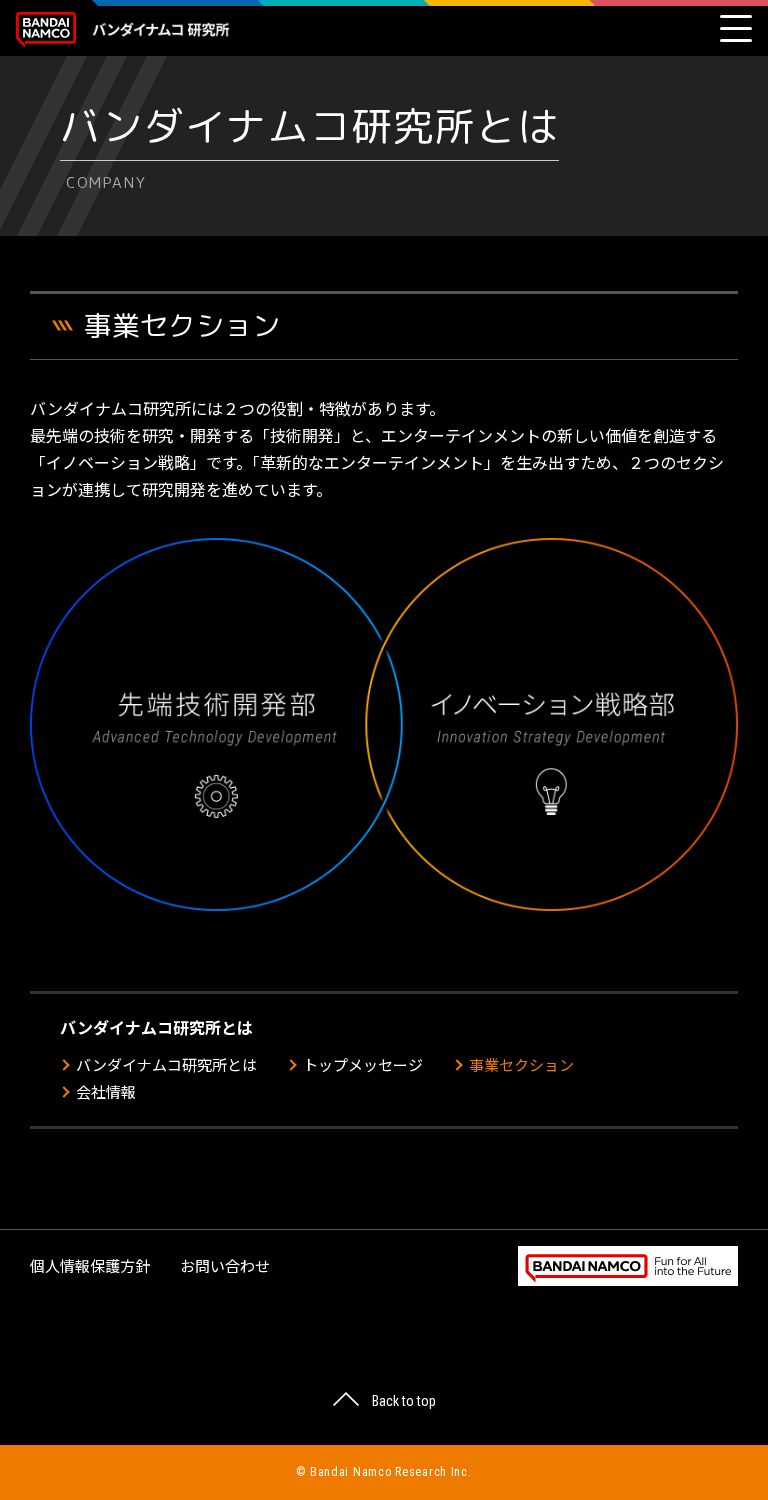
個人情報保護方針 (90, 1265)
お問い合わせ (225, 1265)
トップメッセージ (363, 1064)
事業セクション (521, 1064)
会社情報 (106, 1091)
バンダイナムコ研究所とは (166, 1064)
